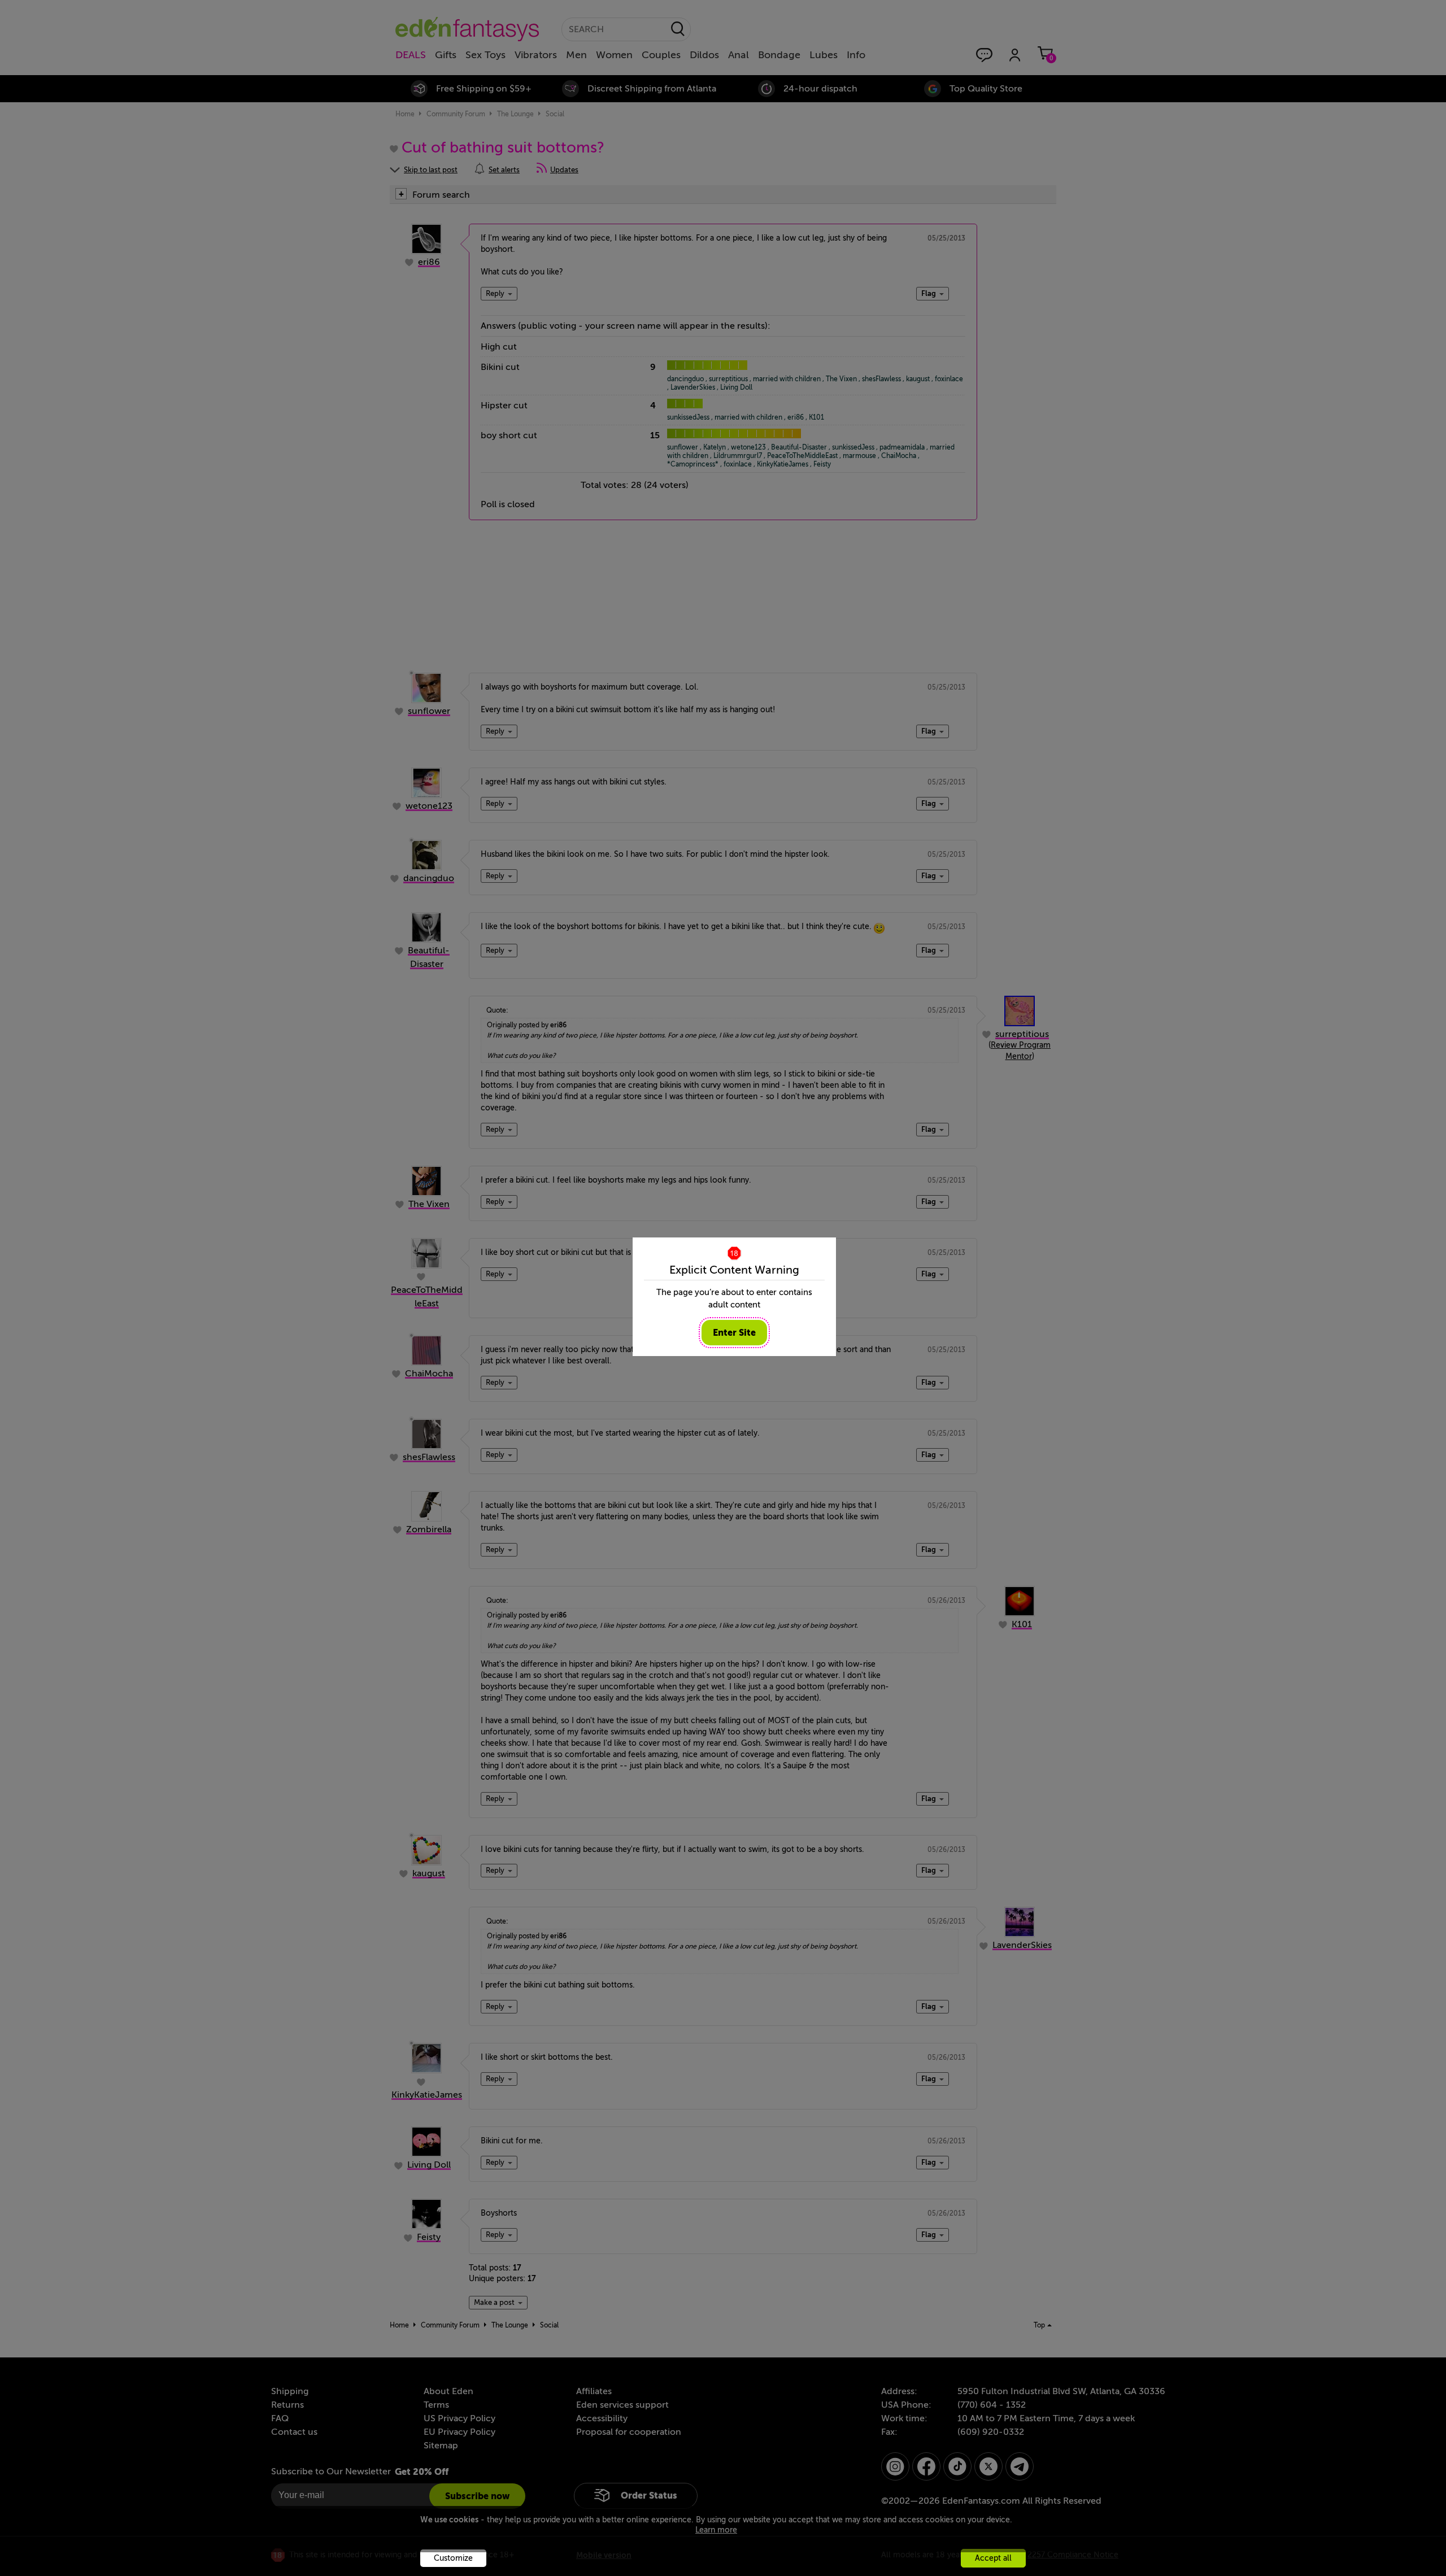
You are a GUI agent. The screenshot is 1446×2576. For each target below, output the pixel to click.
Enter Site (734, 1333)
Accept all (993, 2558)
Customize (453, 2558)
